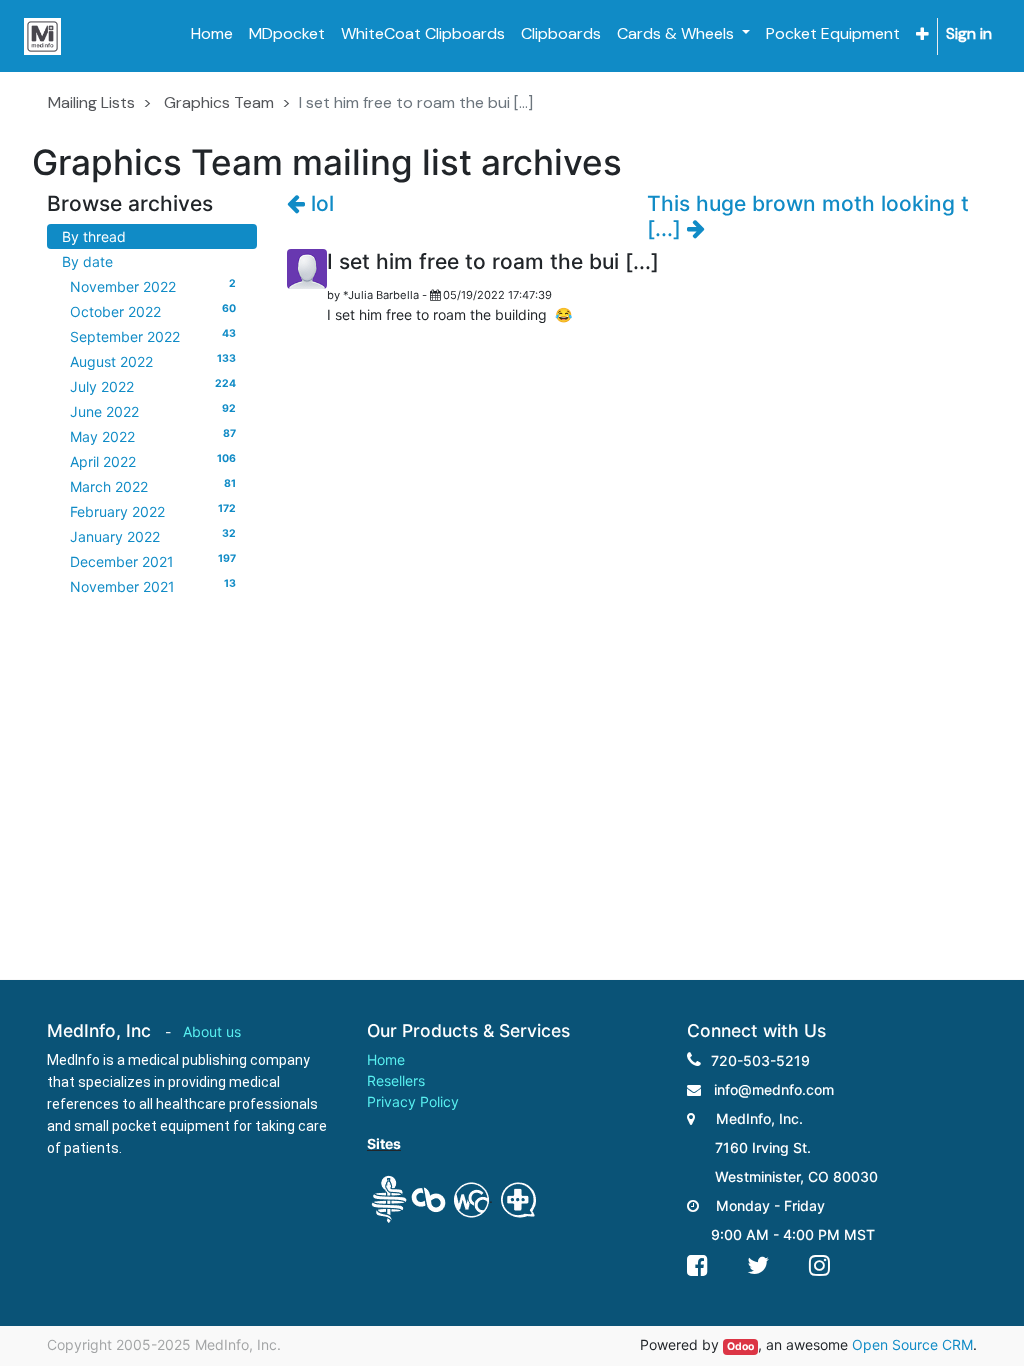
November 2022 (153, 286)
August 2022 (153, 361)
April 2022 (153, 461)
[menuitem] (212, 34)
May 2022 (153, 436)
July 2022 (153, 386)
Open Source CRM (912, 1344)
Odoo (740, 1346)
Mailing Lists (91, 102)
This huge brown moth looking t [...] (808, 216)
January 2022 (153, 536)
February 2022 (153, 511)
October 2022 (153, 311)
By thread (94, 236)
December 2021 (153, 561)
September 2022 (153, 336)
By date (87, 261)
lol (319, 203)
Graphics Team (219, 102)
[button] (922, 34)
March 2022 (153, 486)
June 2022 (153, 411)
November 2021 (153, 586)
